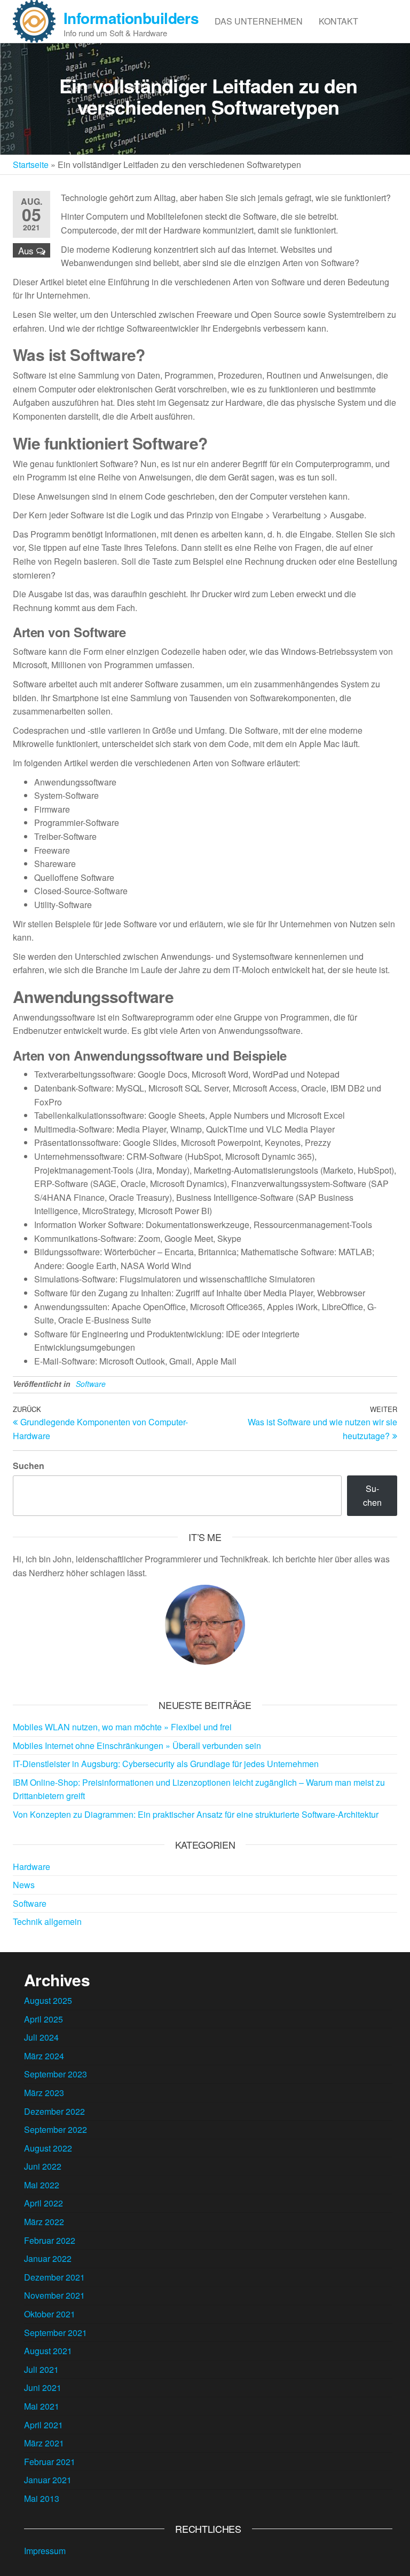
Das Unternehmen (259, 21)
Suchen (29, 1466)
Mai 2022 (42, 2185)
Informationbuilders (131, 18)
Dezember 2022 (54, 2111)
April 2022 (44, 2203)
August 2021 (48, 2351)
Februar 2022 (50, 2240)
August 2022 (48, 2148)
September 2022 (56, 2129)
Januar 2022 (48, 2258)
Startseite (31, 164)
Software (91, 1384)
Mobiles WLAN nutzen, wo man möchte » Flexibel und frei (122, 1727)
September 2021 (56, 2333)
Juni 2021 (43, 2388)
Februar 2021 (50, 2462)
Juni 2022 (43, 2166)
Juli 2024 (41, 2037)
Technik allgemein (47, 1921)
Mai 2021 (42, 2406)
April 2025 (44, 2019)
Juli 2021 (41, 2369)
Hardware (31, 1867)
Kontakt (338, 21)
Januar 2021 (48, 2480)
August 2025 (48, 2000)
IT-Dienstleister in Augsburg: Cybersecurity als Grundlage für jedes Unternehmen (166, 1764)
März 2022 (44, 2222)
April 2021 (44, 2425)
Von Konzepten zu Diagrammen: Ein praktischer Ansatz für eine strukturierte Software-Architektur (196, 1814)
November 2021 (54, 2295)
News (24, 1885)
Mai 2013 (42, 2498)
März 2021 (44, 2443)
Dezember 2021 (54, 2277)
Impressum (45, 2551)
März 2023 (44, 2093)
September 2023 (56, 2074)
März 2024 (44, 2056)
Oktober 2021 (50, 2314)
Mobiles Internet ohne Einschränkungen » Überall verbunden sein (137, 1746)
